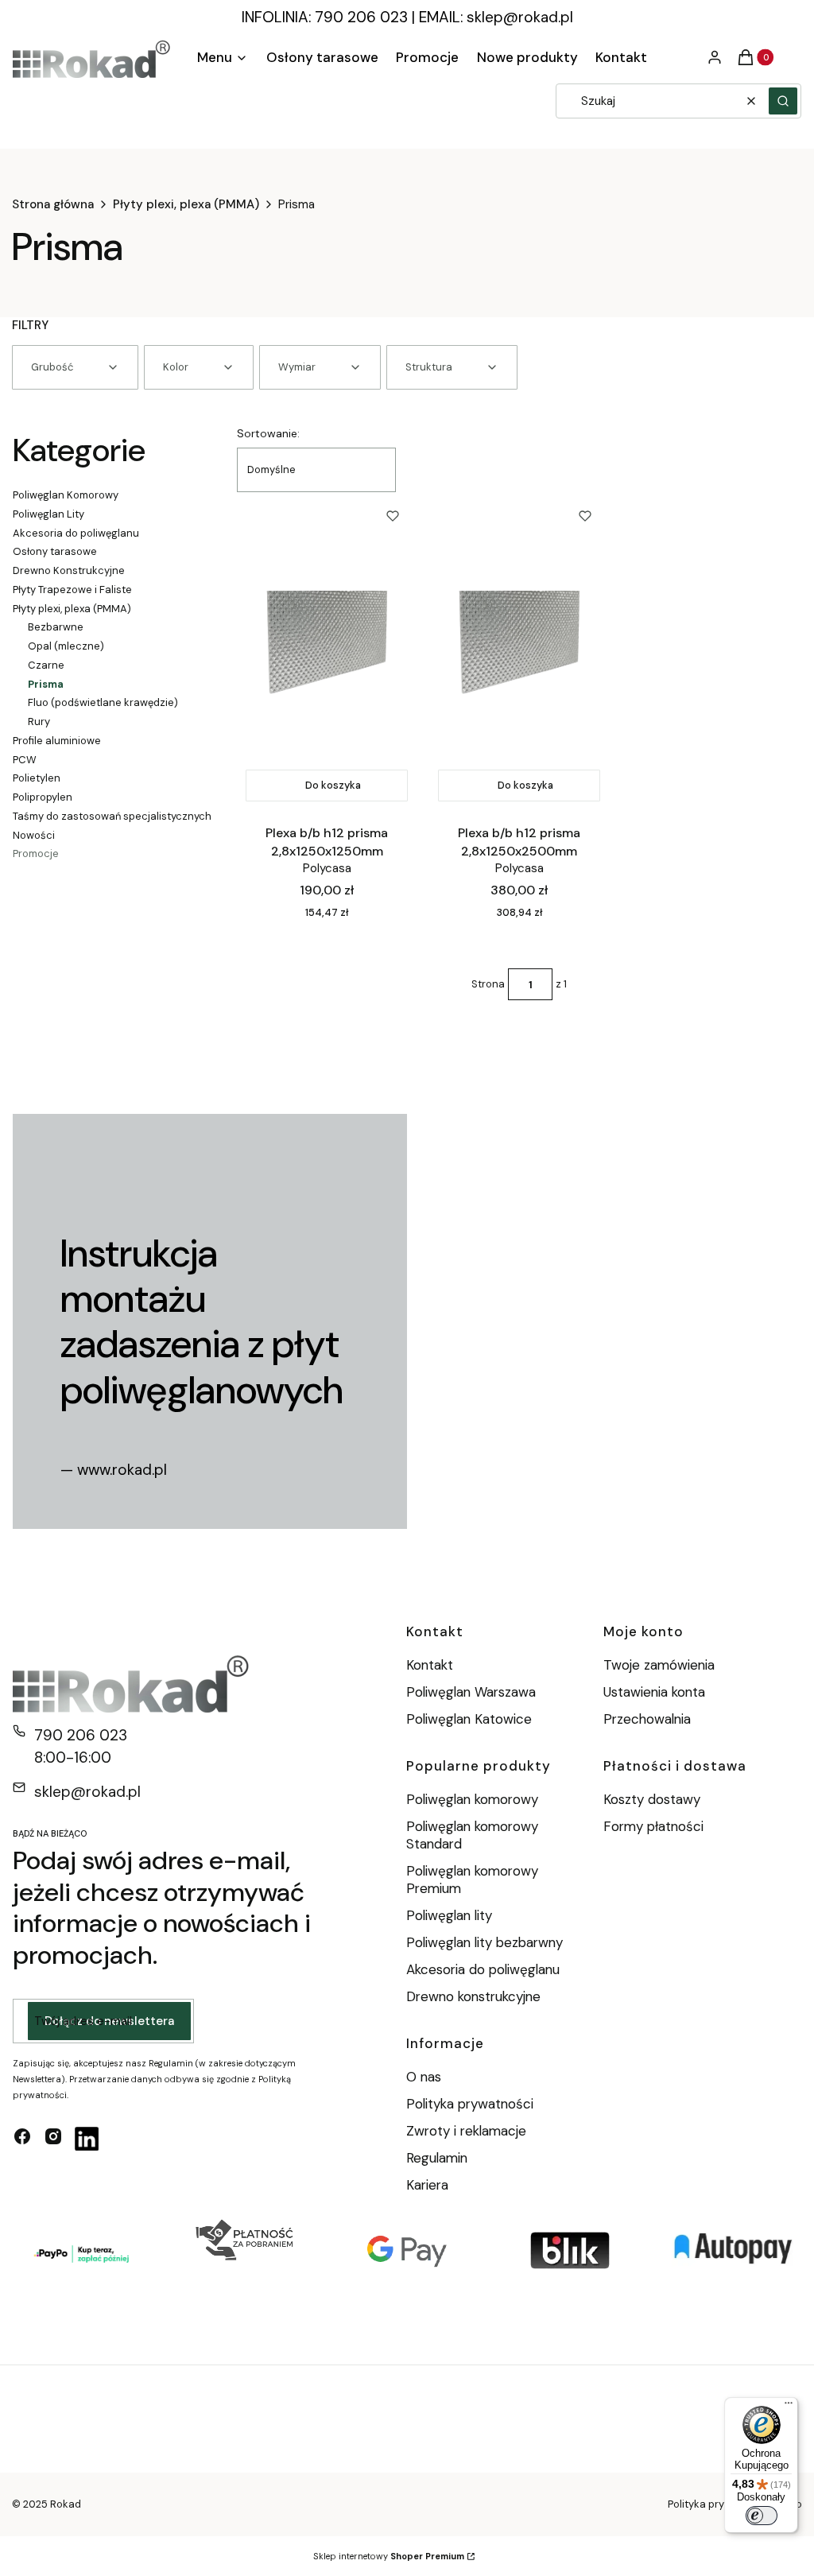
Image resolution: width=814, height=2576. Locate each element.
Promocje (36, 853)
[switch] (762, 2516)
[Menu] (789, 2407)
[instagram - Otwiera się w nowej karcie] (53, 2139)
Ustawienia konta (654, 1692)
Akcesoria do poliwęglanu (76, 533)
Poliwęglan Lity (48, 514)
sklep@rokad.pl (520, 17)
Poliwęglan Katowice (469, 1719)
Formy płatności (653, 1826)
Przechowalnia (647, 1719)
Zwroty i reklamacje (466, 2131)
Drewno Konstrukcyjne (69, 570)
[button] (783, 101)
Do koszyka (333, 785)
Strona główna (53, 204)
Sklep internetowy (389, 2556)
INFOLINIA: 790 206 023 (325, 17)
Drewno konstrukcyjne (473, 1996)
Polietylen (37, 778)
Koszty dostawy (652, 1799)
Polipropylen (43, 797)
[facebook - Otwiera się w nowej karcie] (22, 2139)
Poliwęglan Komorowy (66, 495)
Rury (39, 722)
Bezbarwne (56, 627)
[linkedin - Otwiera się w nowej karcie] (87, 2139)
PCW (25, 760)
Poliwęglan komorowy (472, 1799)
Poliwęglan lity (449, 1915)
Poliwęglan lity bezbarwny (485, 1942)
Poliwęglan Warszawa (471, 1692)
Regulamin (437, 2158)
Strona (488, 984)
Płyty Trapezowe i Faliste (72, 590)
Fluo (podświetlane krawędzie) (103, 702)
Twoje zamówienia (659, 1665)
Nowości (34, 835)
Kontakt (430, 1665)
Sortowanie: (268, 433)
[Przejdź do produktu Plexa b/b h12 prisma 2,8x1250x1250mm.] (327, 651)
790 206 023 (81, 1735)
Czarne (46, 665)
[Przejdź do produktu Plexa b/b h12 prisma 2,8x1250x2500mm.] (519, 651)
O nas (424, 2077)
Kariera (427, 2185)
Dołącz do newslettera (109, 2021)
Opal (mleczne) (66, 646)
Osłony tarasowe (55, 551)
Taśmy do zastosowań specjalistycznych (112, 816)
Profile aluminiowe (57, 741)
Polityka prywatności (470, 2104)
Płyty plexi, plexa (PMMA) (186, 204)
